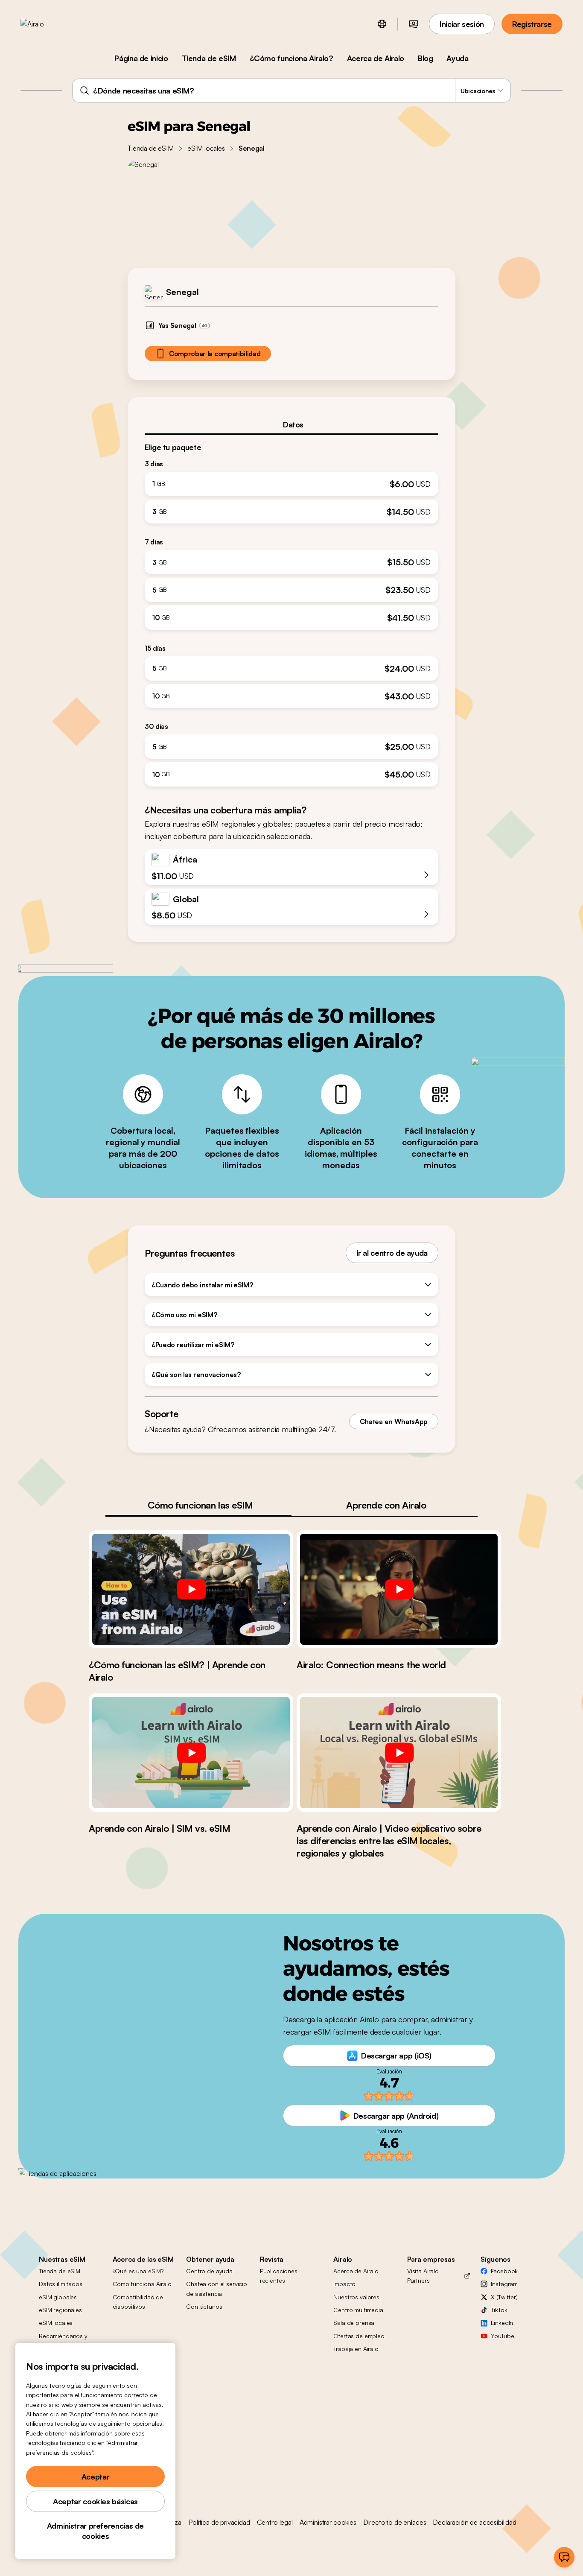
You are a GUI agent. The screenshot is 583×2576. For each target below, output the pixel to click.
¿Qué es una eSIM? (138, 2271)
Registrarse (532, 24)
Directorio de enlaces (395, 2522)
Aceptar (95, 2477)
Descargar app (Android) (396, 2116)
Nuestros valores (356, 2297)
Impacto (344, 2284)
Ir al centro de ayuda (392, 1253)
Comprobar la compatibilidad (215, 354)
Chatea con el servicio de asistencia (217, 2288)
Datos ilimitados (61, 2284)
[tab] (291, 424)
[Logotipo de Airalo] (46, 24)
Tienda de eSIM (209, 58)
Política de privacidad (219, 2522)
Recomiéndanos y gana (63, 2341)
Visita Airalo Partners (423, 2276)
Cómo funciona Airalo (142, 2284)
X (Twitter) (504, 2297)
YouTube (502, 2336)
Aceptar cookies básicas (95, 2501)
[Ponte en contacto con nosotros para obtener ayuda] (564, 2557)
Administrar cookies (328, 2522)
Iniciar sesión (462, 24)
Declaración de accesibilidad (475, 2522)
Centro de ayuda (209, 2271)
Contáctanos (204, 2306)
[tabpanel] (291, 611)
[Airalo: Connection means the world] (399, 1589)
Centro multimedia (358, 2310)
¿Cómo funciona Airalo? (291, 58)
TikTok (499, 2310)
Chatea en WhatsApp (394, 1421)
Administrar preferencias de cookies (95, 2531)
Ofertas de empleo (359, 2336)
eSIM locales (206, 148)
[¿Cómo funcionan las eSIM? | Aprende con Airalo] (191, 1589)
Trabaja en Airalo (356, 2349)
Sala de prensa (354, 2323)
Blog (426, 58)
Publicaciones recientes (279, 2276)
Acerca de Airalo (376, 58)
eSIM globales (58, 2297)
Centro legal (275, 2522)
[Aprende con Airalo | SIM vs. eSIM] (191, 1752)
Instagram (504, 2284)
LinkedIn (502, 2323)
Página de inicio (141, 58)
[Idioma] (382, 24)
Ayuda (457, 58)
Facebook (504, 2271)
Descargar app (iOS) (396, 2056)
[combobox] (291, 91)
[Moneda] (414, 24)
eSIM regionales (60, 2310)
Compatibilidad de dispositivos (138, 2302)
